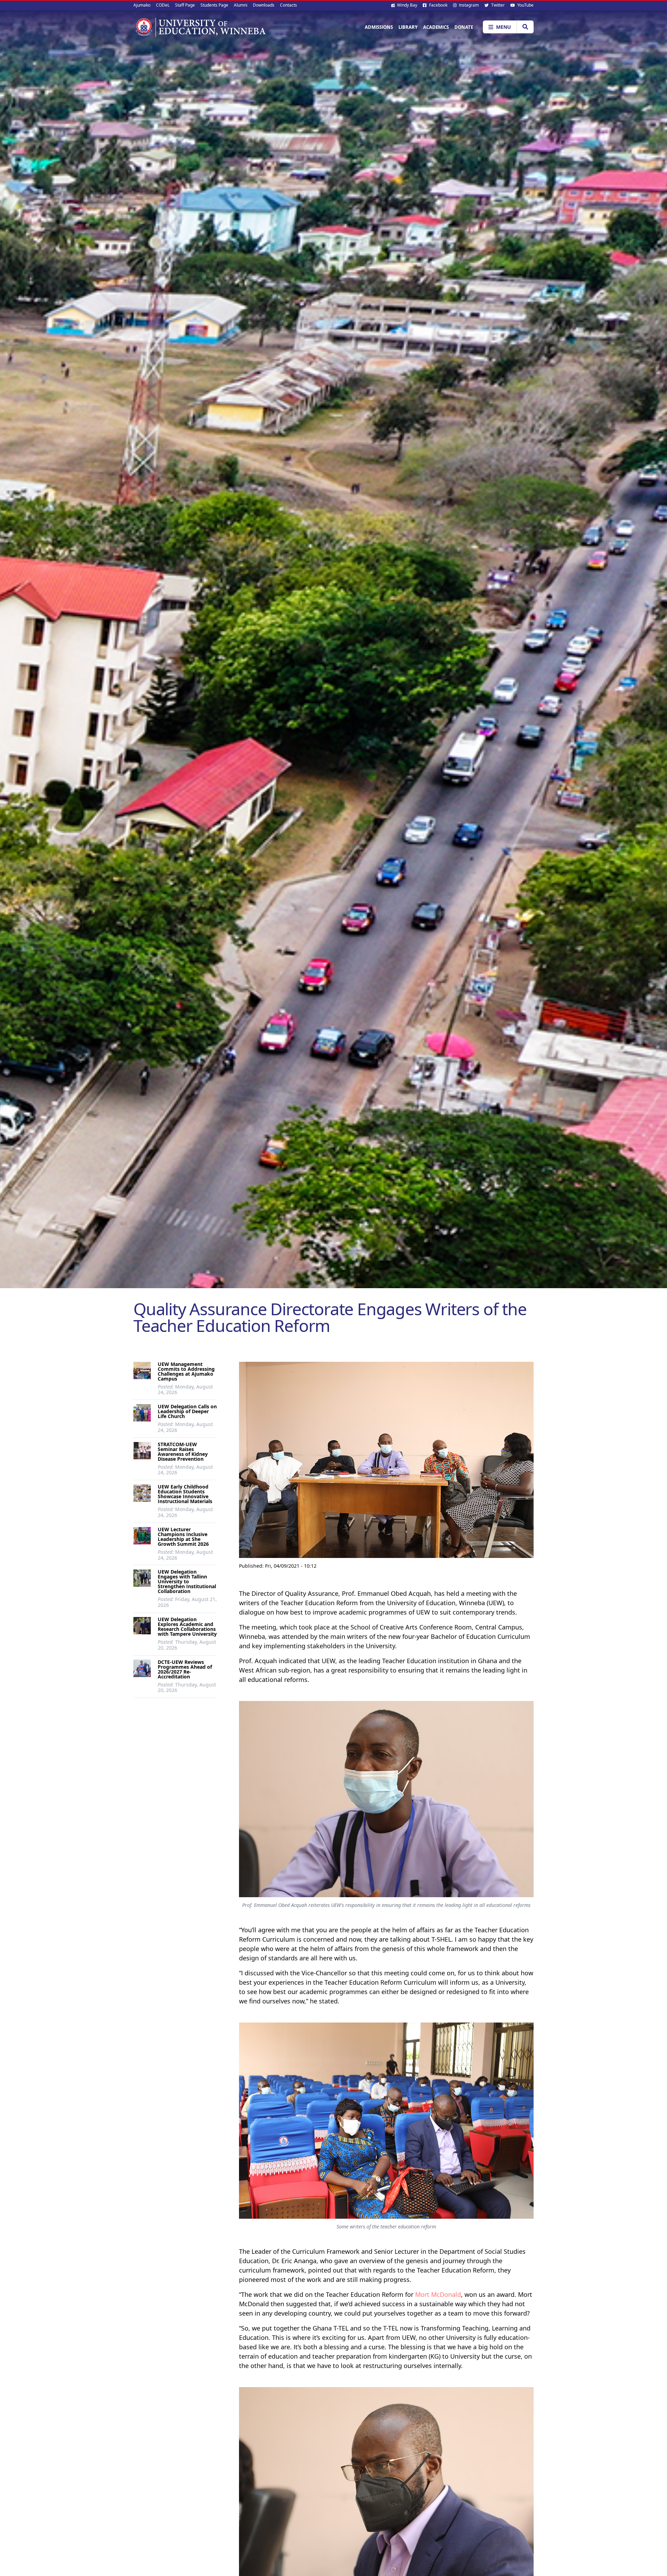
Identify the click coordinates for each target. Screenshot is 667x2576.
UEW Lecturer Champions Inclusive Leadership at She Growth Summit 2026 (183, 1537)
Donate (464, 27)
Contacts (289, 5)
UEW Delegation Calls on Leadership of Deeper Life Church (187, 1411)
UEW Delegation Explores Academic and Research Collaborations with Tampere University (187, 1627)
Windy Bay (407, 5)
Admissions (379, 27)
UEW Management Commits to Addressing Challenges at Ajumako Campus (186, 1371)
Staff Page (185, 5)
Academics (436, 27)
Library (408, 27)
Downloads (264, 5)
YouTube (525, 5)
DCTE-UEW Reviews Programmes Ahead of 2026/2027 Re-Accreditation (185, 1669)
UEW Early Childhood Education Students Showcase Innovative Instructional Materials (185, 1494)
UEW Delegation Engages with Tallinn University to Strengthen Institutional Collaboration (187, 1581)
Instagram (468, 5)
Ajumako (142, 5)
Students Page (214, 5)
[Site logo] (200, 27)
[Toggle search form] (525, 27)
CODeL (163, 5)
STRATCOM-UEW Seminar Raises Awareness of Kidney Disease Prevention (183, 1452)
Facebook (438, 5)
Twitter (497, 5)
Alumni (241, 5)
